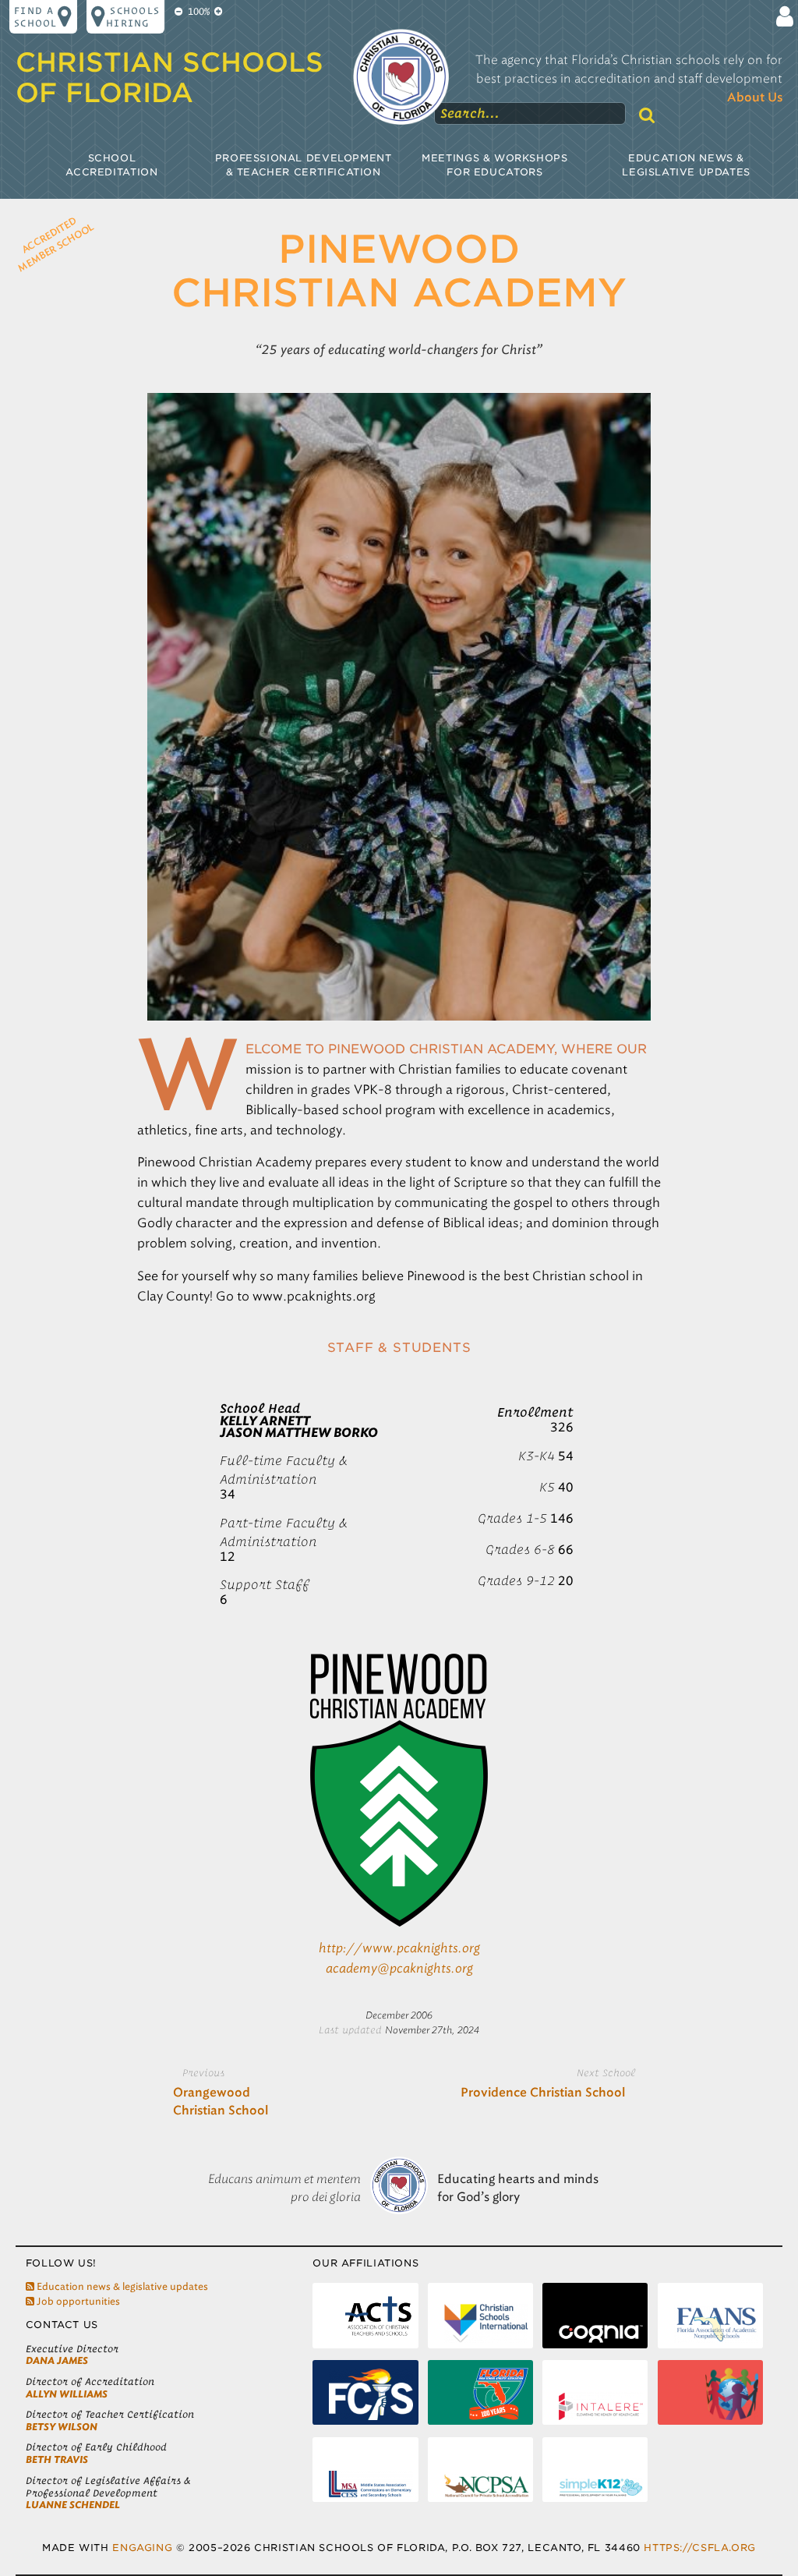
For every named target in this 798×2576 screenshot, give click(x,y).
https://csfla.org (699, 2548)
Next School (606, 2072)
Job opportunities (77, 2301)
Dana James (57, 2360)
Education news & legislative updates (121, 2286)
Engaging (142, 2548)
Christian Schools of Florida (169, 78)
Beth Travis (57, 2459)
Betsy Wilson (62, 2427)
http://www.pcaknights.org (399, 1948)
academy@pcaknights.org (399, 1968)
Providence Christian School (543, 2093)
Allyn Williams (67, 2394)
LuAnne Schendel (73, 2505)
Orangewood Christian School (221, 2102)
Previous (203, 2072)
